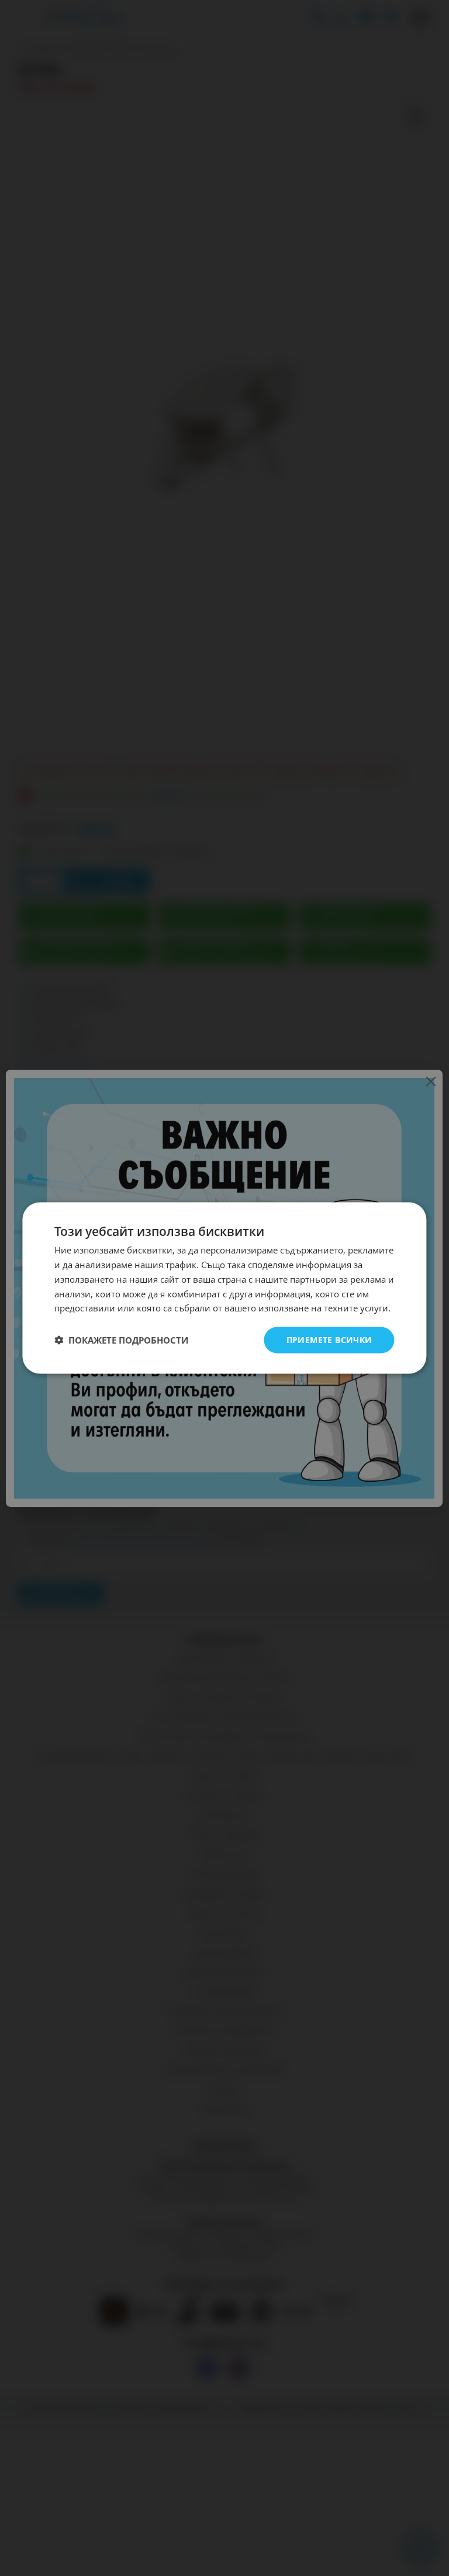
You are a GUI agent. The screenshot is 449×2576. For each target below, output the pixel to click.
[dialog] (224, 1288)
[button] (121, 1340)
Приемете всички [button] (329, 1340)
